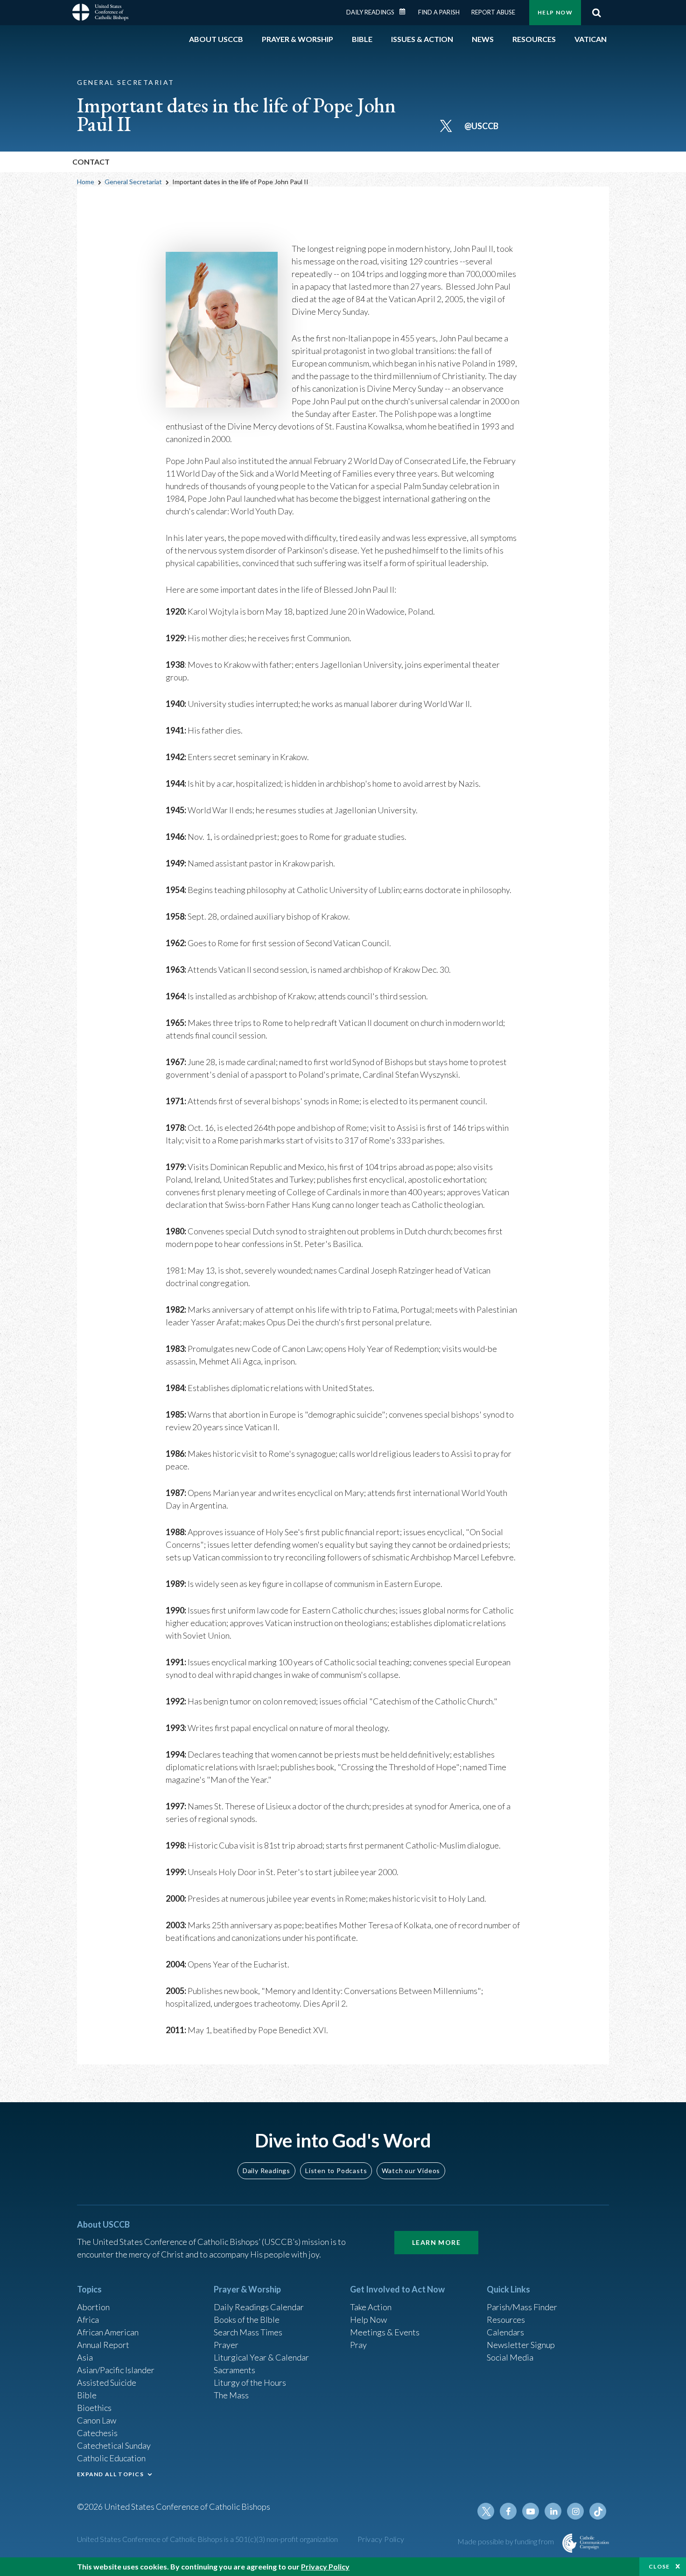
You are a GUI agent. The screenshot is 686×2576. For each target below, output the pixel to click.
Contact (91, 162)
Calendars (505, 2332)
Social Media (510, 2357)
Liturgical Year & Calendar (261, 2357)
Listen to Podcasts (336, 2171)
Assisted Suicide (107, 2382)
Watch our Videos (411, 2171)
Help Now (555, 12)
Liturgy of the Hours (250, 2382)
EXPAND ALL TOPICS (110, 2474)
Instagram (575, 2511)
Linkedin (553, 2511)
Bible (87, 2395)
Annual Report (103, 2345)
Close (659, 2566)
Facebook (508, 2511)
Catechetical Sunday (114, 2445)
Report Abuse (493, 12)
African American (108, 2332)
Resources (506, 2320)
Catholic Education (111, 2458)
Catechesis (97, 2433)
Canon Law (97, 2420)
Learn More (436, 2242)
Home (86, 182)
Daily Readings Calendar (406, 12)
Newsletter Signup (521, 2345)
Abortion (93, 2307)
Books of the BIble (247, 2320)
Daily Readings (370, 12)
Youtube (531, 2511)
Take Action (371, 2307)
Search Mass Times (248, 2332)
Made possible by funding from (506, 2541)
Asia (85, 2357)
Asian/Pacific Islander (116, 2370)
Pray (358, 2345)
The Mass (231, 2395)
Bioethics (94, 2408)
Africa (88, 2320)
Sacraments (234, 2370)
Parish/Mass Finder (522, 2307)
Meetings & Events (385, 2332)
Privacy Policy (381, 2539)
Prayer (226, 2345)
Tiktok (598, 2511)
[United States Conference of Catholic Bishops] (100, 14)
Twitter (486, 2511)
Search (596, 13)
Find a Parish (439, 12)
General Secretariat (133, 182)
